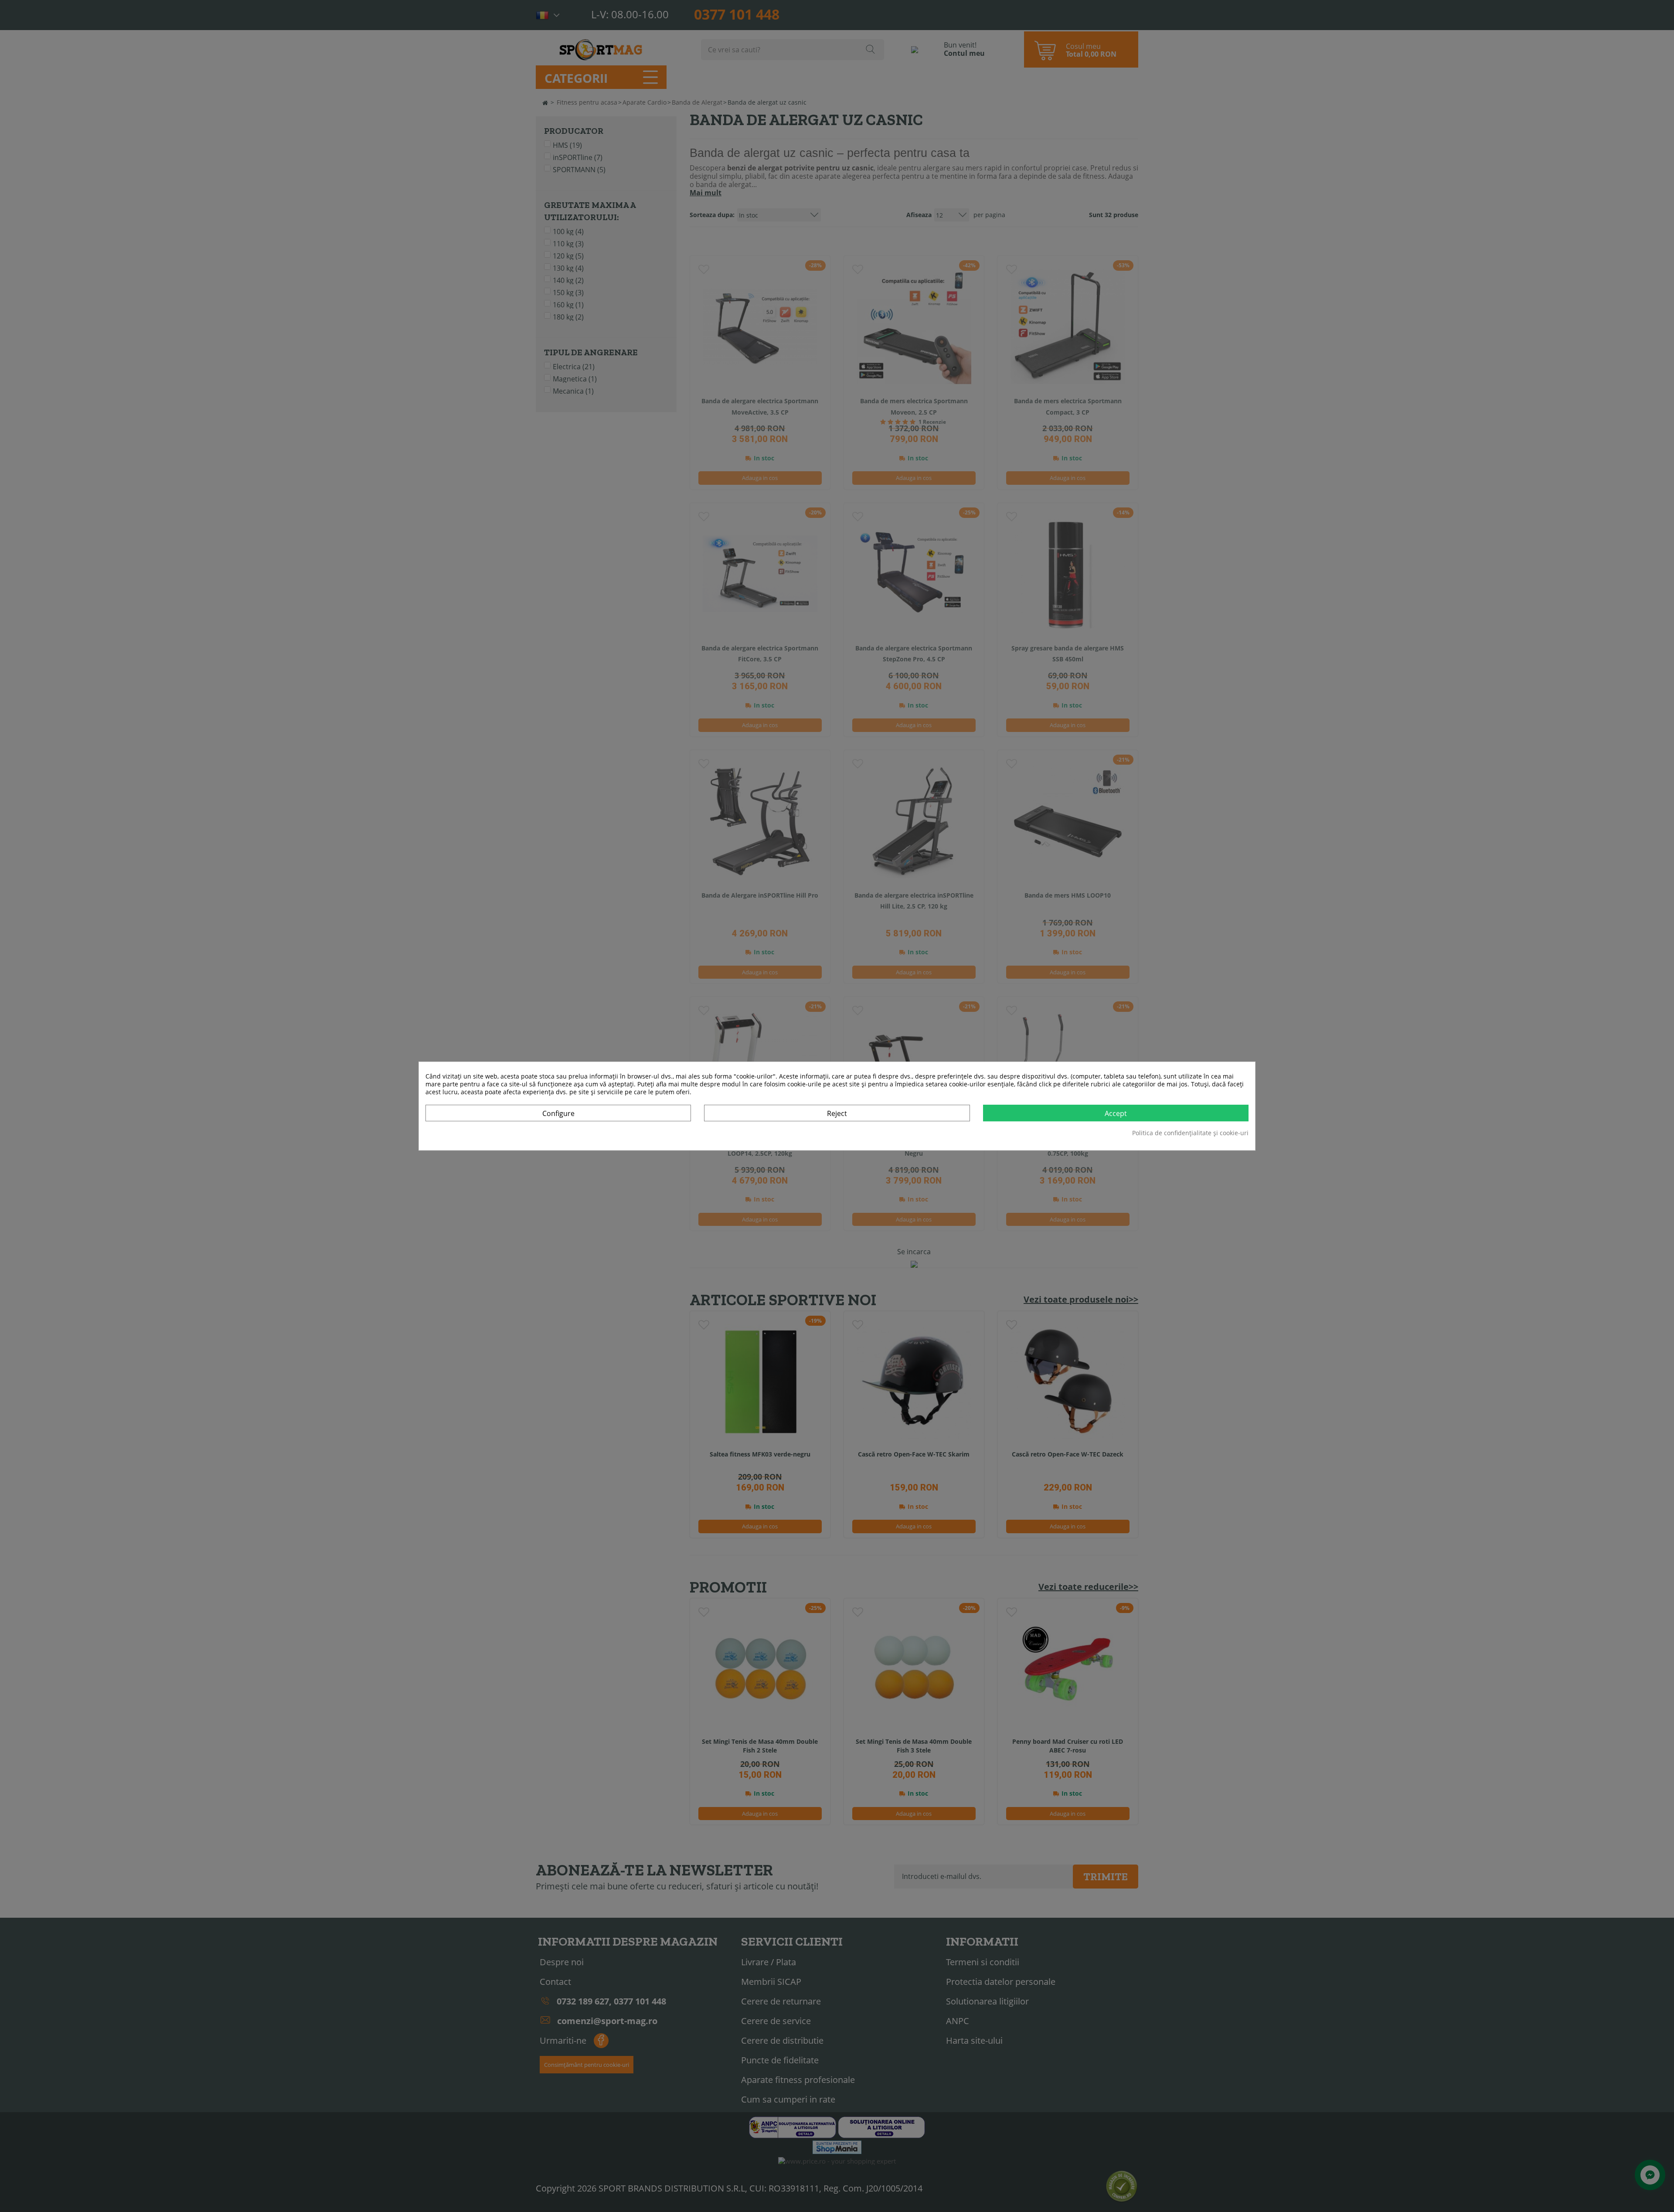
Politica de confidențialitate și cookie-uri (1190, 1133)
